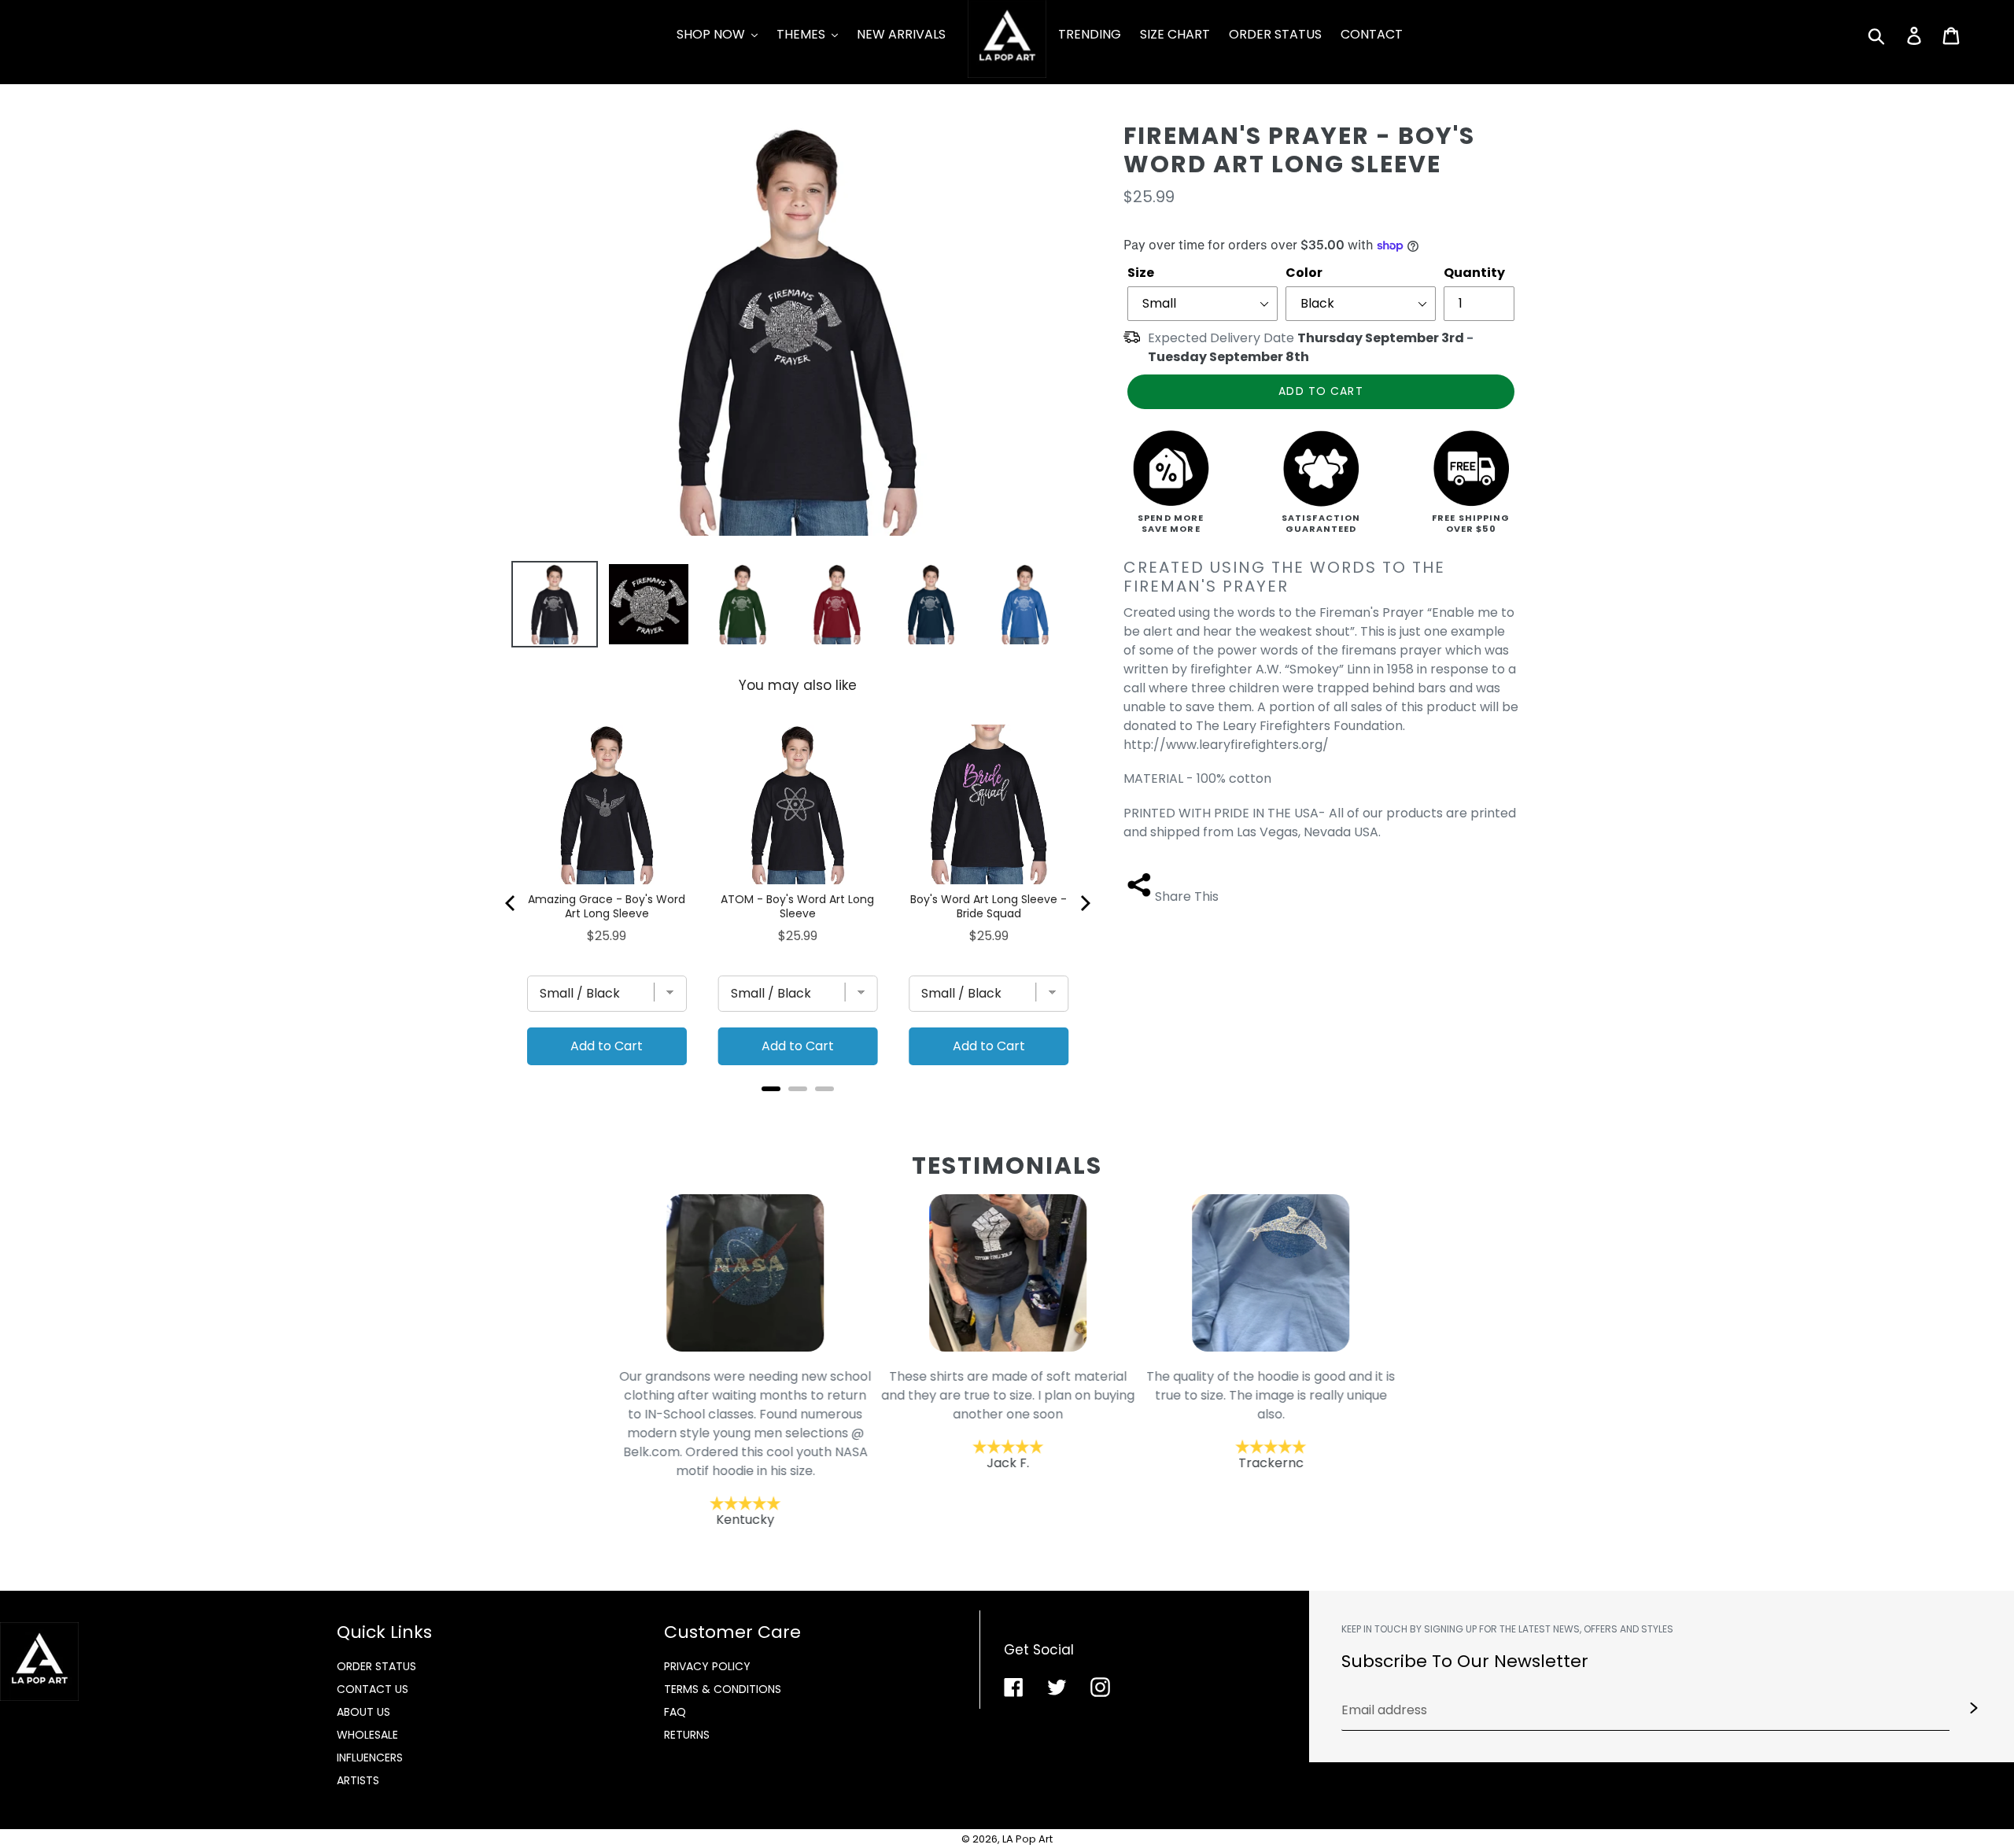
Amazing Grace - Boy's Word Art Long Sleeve (607, 906)
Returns (687, 1735)
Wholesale (367, 1735)
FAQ (675, 1712)
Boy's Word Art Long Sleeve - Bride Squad (989, 906)
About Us (363, 1712)
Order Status (376, 1666)
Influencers (370, 1758)
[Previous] (511, 903)
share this (1187, 896)
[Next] (1084, 903)
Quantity (1474, 273)
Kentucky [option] (745, 1447)
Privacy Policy (707, 1666)
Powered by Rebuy (798, 1110)
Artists (358, 1780)
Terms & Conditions (723, 1689)
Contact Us (373, 1689)
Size (1141, 273)
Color (1304, 273)
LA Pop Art (1027, 1839)
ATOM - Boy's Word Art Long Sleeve (797, 906)
